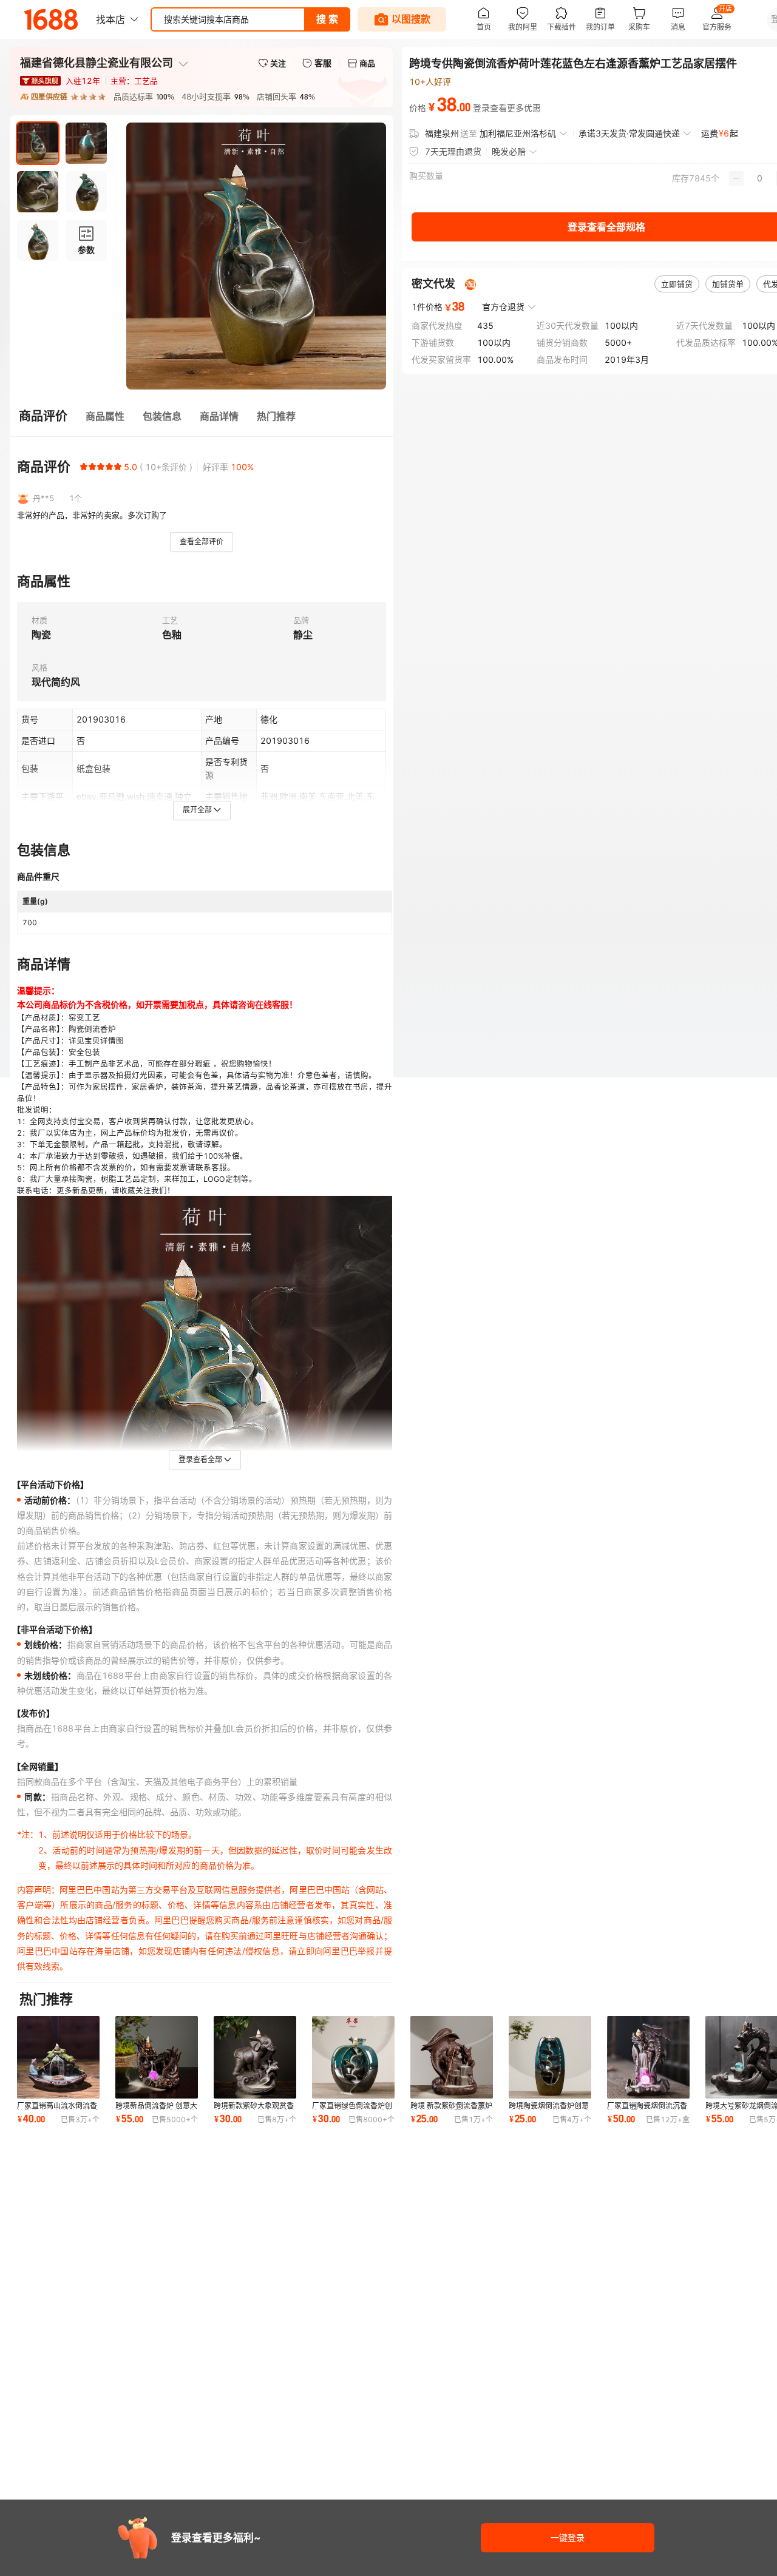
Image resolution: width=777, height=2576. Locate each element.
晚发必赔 (509, 151)
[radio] (84, 467)
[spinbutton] (760, 178)
